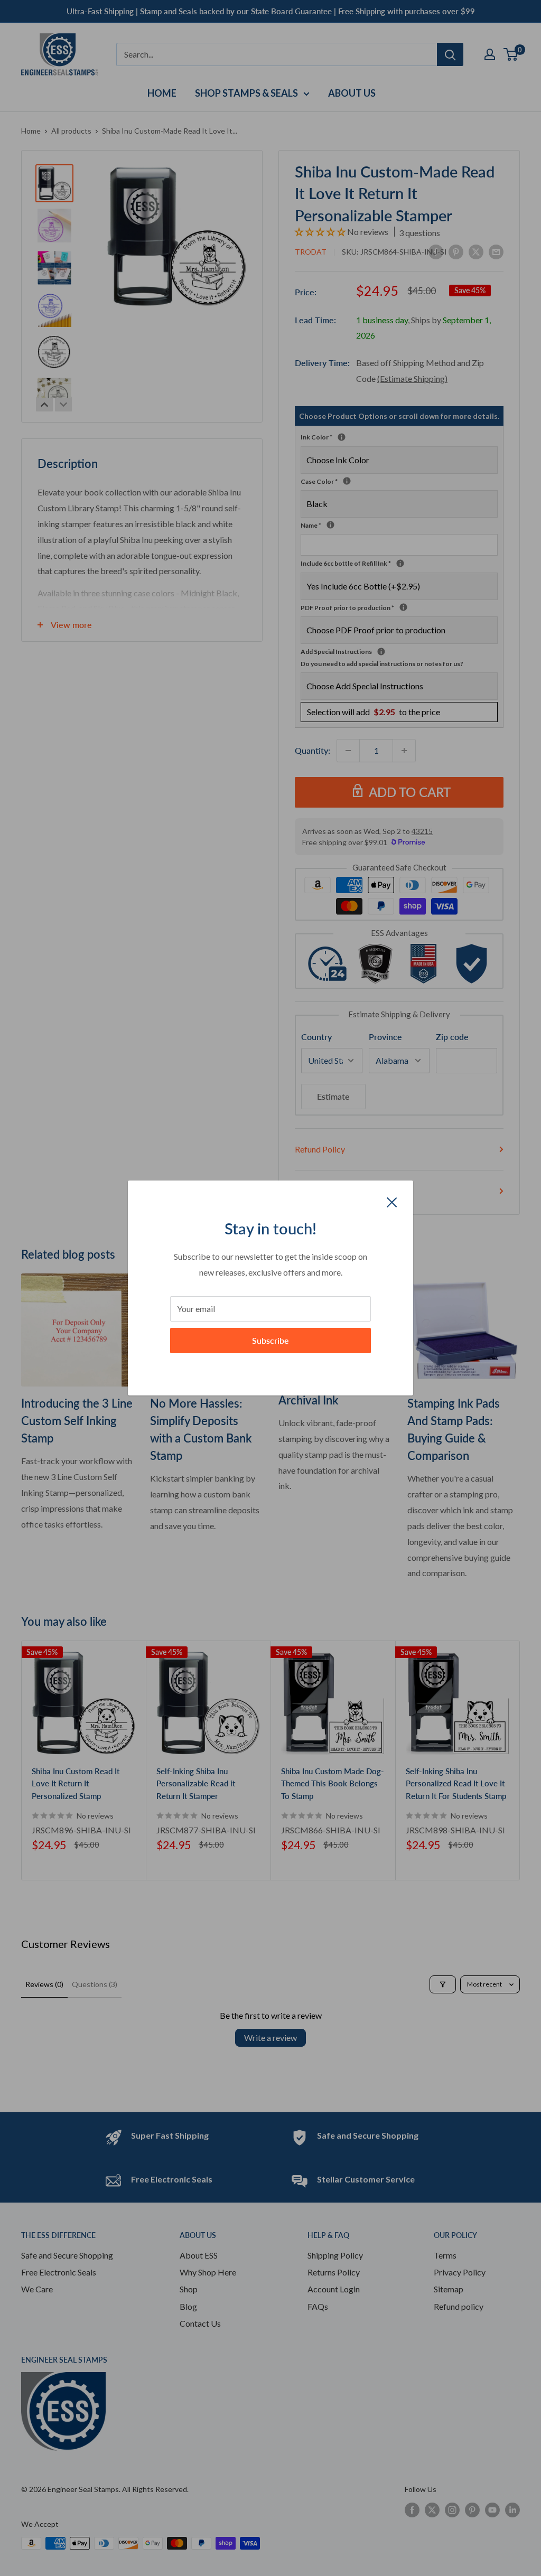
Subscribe (270, 1340)
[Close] (392, 1201)
